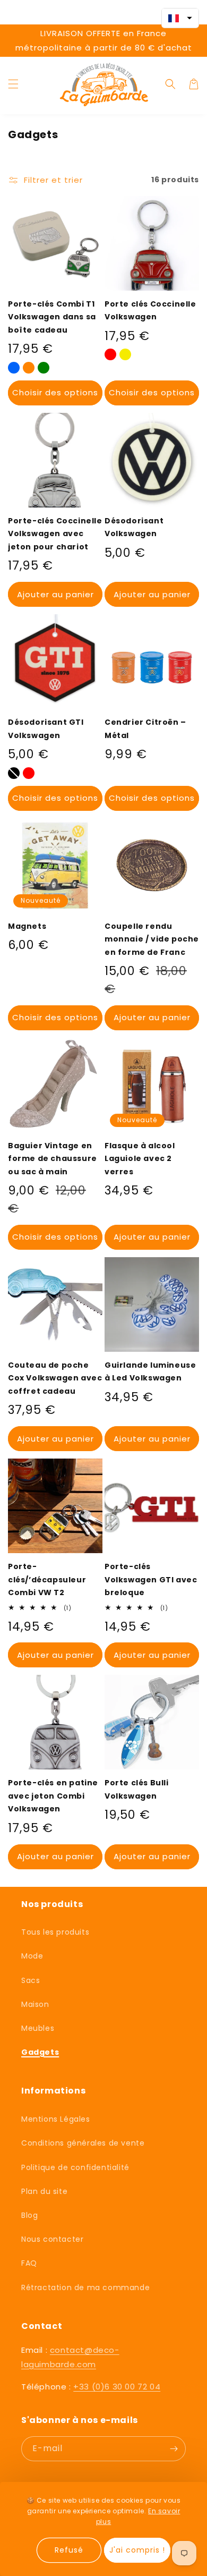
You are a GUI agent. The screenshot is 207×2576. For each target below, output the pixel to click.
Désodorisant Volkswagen (134, 527)
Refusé (69, 2550)
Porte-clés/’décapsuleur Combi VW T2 (47, 1579)
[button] (13, 84)
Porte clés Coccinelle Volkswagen (150, 311)
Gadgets (40, 2052)
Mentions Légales (56, 2119)
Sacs (31, 1980)
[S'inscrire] (174, 2449)
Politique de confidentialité (75, 2167)
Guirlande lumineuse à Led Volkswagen (150, 1372)
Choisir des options (55, 392)
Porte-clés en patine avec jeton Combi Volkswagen (53, 1796)
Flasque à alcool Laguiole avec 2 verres (140, 1159)
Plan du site (44, 2191)
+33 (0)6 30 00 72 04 (117, 2387)
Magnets (27, 926)
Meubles (38, 2028)
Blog (29, 2215)
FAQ (29, 2263)
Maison (35, 2004)
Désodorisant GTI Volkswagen (46, 729)
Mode (32, 1956)
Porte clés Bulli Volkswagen (137, 1789)
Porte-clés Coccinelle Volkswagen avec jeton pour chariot (55, 534)
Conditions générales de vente (83, 2143)
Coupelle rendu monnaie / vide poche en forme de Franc (152, 939)
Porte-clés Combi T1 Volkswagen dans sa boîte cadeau (52, 317)
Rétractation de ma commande (85, 2287)
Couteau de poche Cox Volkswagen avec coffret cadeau (55, 1378)
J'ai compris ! (137, 2550)
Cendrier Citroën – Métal (145, 729)
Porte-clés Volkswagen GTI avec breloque (151, 1579)
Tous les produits (55, 1932)
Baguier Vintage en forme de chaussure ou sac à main (53, 1159)
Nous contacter (52, 2239)
